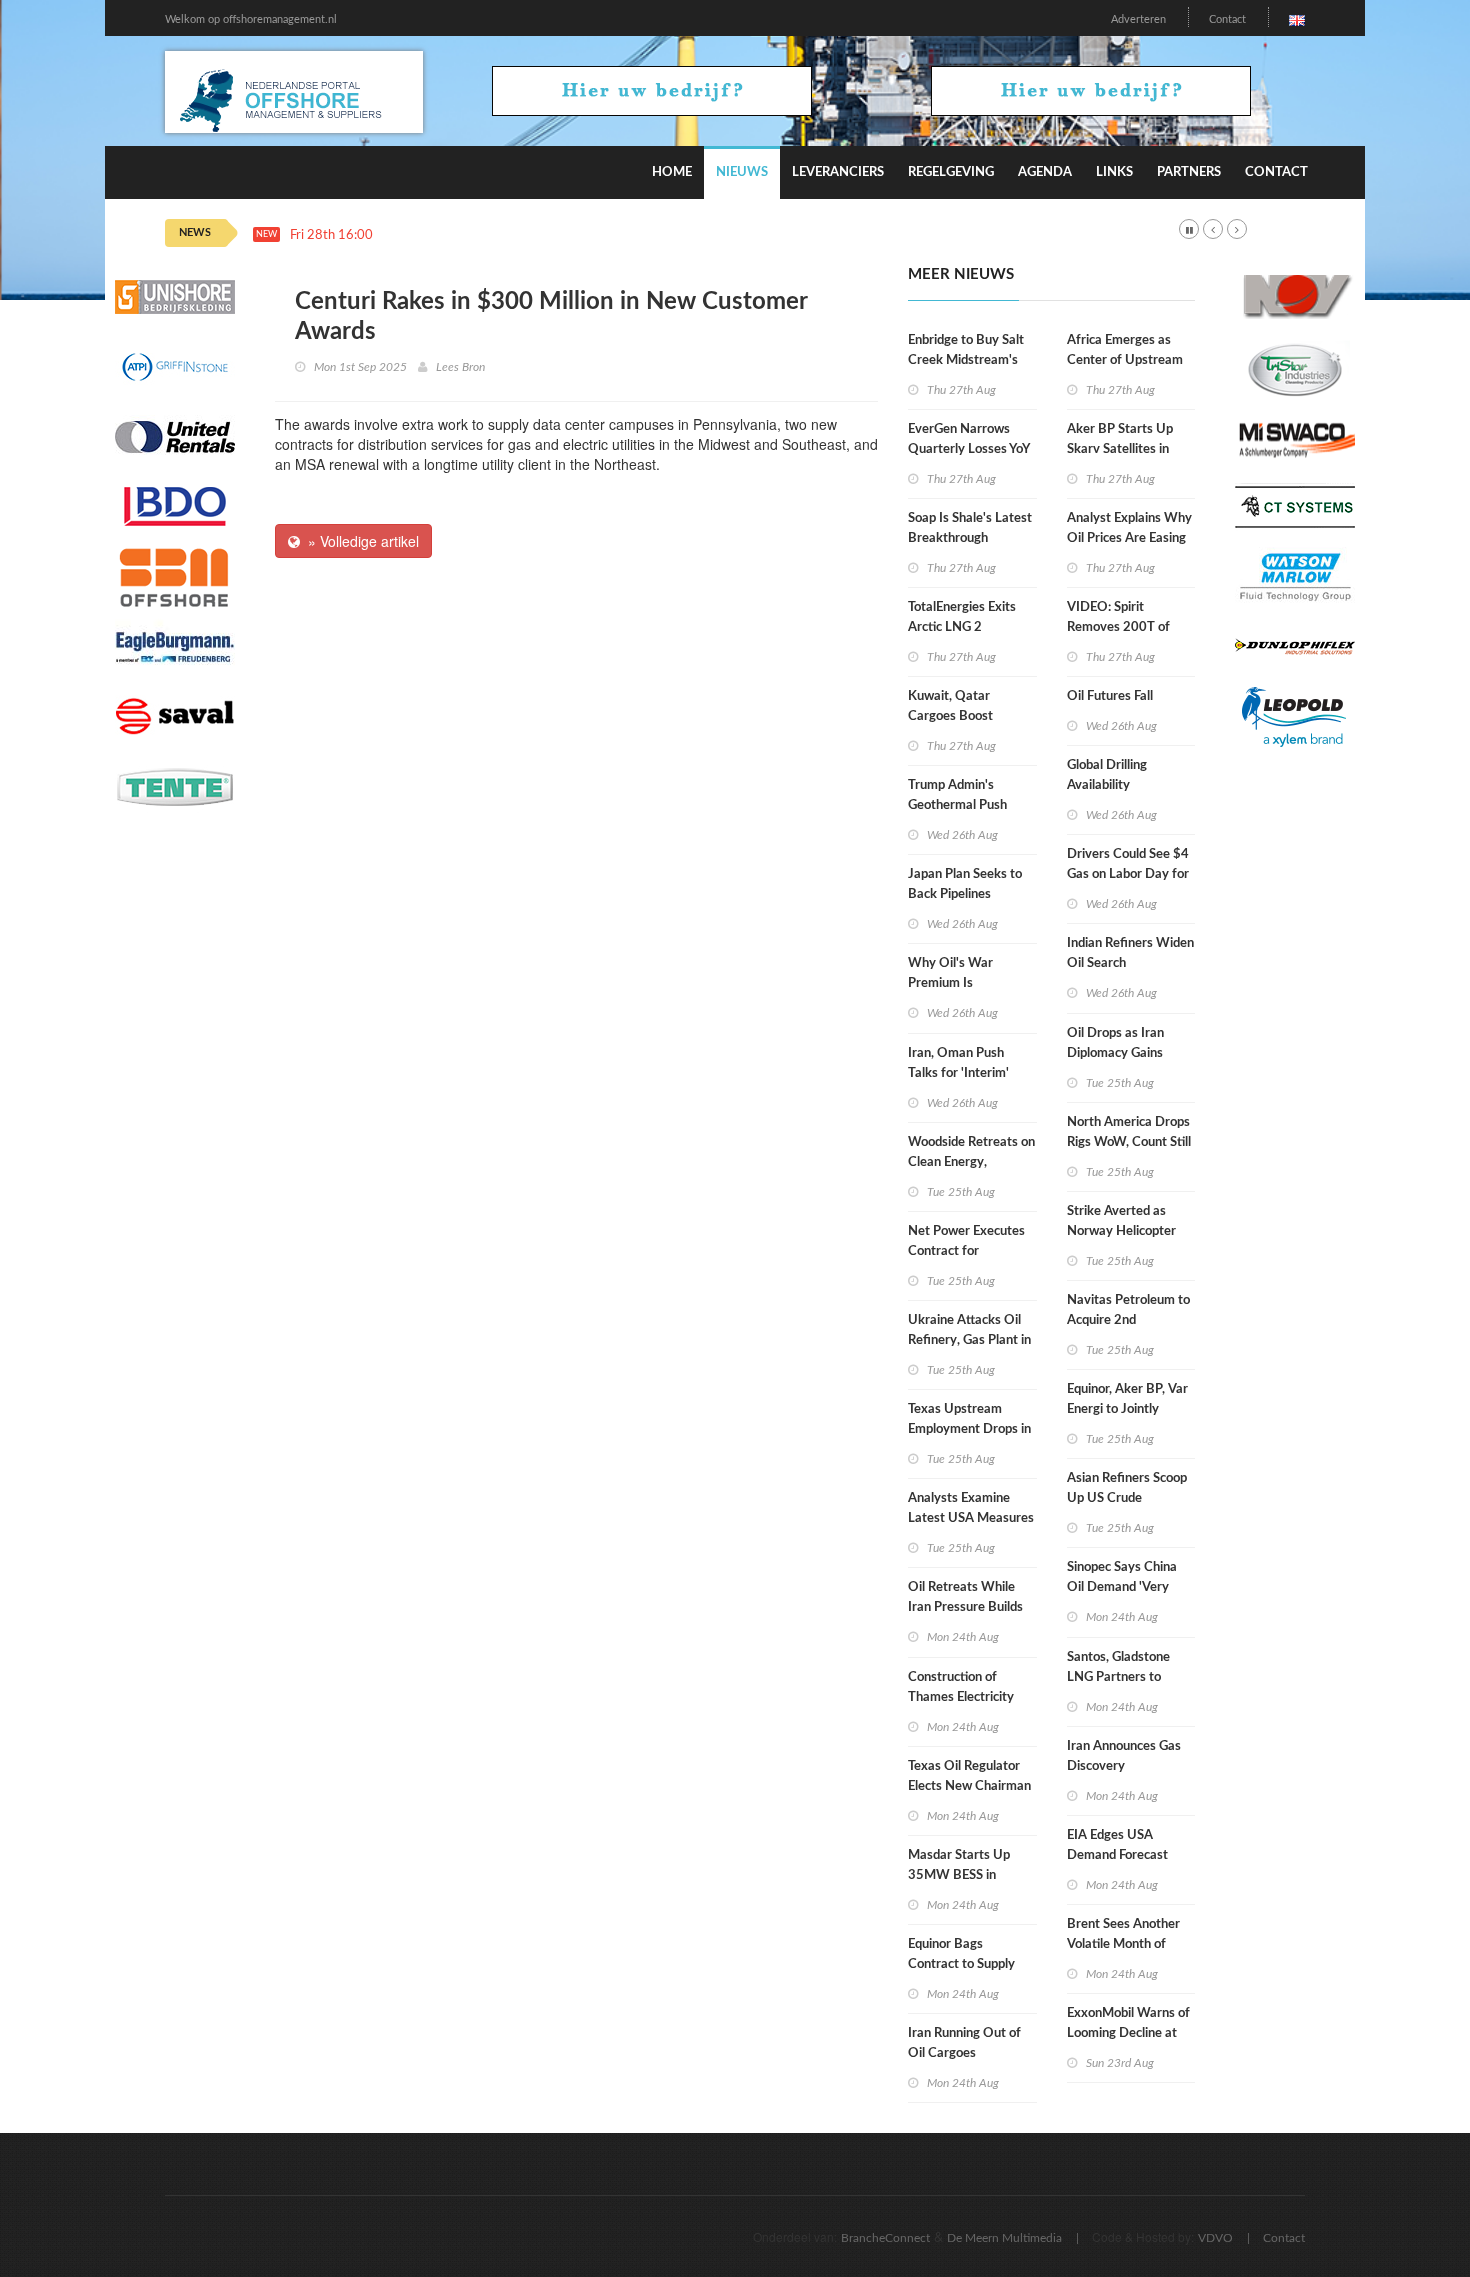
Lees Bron (460, 367)
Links (1114, 172)
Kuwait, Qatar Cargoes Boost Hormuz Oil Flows (959, 716)
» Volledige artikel (359, 541)
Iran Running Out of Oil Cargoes (964, 2043)
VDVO (1215, 2238)
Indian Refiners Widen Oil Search (1130, 953)
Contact (1227, 19)
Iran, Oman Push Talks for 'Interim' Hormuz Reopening (962, 1073)
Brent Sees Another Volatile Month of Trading (1123, 1944)
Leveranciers (838, 172)
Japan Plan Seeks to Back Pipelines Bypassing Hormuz (965, 894)
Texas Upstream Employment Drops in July (969, 1429)
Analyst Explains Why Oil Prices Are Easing (1129, 528)
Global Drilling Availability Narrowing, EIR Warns (1130, 785)
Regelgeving (951, 172)
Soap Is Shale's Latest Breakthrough (970, 528)
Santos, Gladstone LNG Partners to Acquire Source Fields (1128, 1677)
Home (672, 172)
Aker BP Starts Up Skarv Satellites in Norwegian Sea (1120, 449)
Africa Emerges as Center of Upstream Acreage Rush (1125, 360)
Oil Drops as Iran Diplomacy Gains (1115, 1043)
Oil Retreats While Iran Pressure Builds (965, 1597)
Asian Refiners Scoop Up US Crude (1127, 1488)
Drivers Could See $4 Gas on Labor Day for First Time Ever (1128, 874)
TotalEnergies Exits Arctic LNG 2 (962, 617)
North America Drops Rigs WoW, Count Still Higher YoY (1129, 1142)
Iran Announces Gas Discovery (1124, 1756)
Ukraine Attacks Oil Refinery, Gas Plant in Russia (969, 1340)
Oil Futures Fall (1110, 696)
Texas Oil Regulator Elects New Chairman (969, 1776)
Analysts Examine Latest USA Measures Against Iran (971, 1518)
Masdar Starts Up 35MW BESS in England (959, 1875)
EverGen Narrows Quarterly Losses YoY (969, 439)
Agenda (1045, 172)
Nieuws (742, 172)
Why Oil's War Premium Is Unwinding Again (956, 983)
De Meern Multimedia (1004, 2238)
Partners (1189, 172)
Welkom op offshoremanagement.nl (251, 19)
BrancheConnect (885, 2238)
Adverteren (1138, 19)
